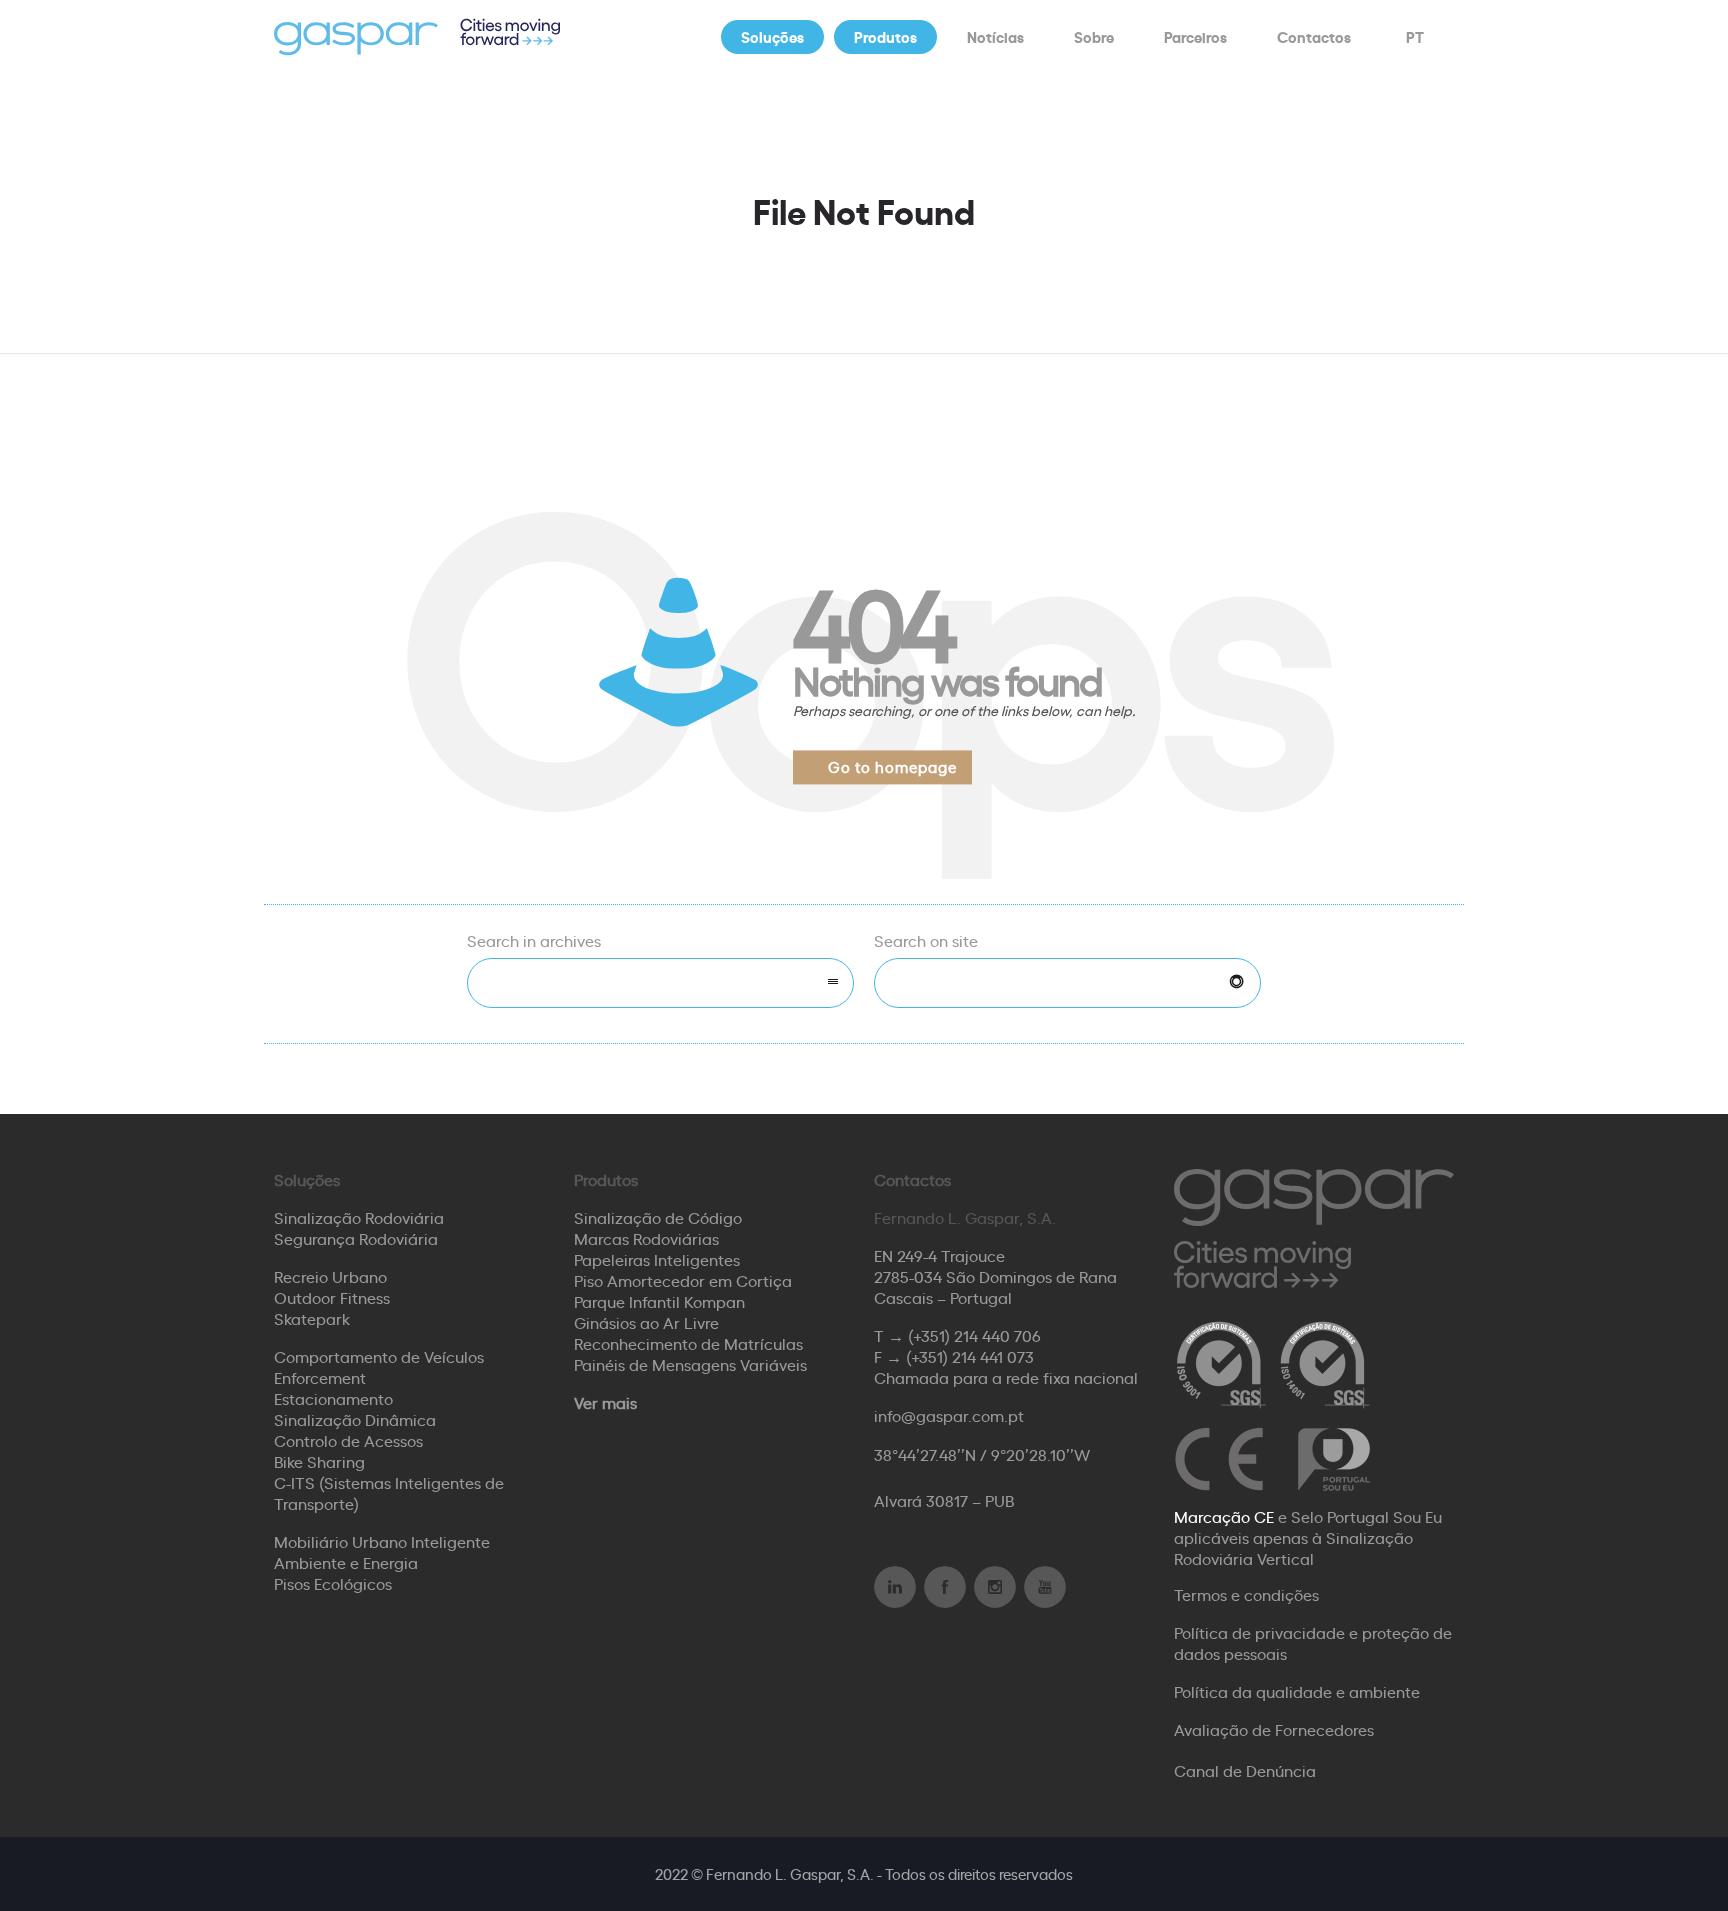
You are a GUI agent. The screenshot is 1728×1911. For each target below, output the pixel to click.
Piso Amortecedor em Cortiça (683, 1280)
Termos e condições (1246, 1594)
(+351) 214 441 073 (970, 1356)
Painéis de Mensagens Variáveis (690, 1364)
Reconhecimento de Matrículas (688, 1343)
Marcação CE (1224, 1516)
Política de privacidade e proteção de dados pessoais (1313, 1642)
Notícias (995, 36)
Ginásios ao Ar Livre (646, 1322)
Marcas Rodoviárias (646, 1238)
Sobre (1094, 36)
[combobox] (660, 983)
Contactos (1314, 36)
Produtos (885, 36)
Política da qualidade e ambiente (1297, 1691)
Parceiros (1195, 36)
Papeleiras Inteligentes (657, 1259)
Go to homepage (892, 766)
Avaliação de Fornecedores (1274, 1729)
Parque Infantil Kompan (659, 1301)
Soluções (772, 36)
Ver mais (605, 1402)
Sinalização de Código (658, 1217)
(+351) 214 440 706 (974, 1335)
